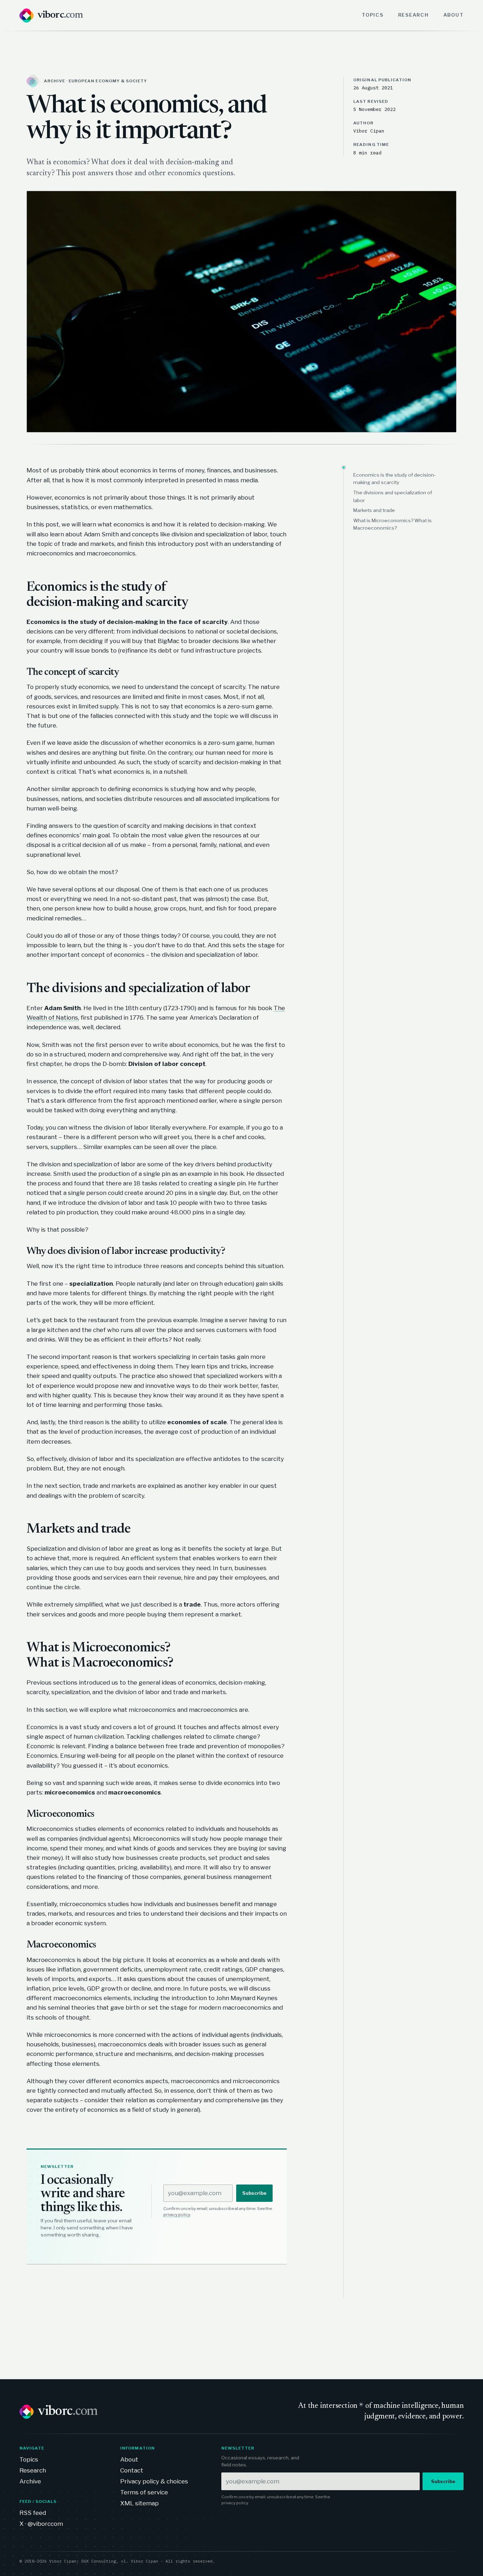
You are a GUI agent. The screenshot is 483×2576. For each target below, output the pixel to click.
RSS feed (33, 2513)
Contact (132, 2470)
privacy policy (177, 2215)
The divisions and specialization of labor (393, 496)
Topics (373, 15)
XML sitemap (139, 2503)
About (454, 15)
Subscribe (254, 2193)
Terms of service (144, 2492)
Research (414, 15)
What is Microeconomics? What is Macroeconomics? (392, 524)
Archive (30, 2481)
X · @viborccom (41, 2524)
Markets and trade (374, 510)
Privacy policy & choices (154, 2481)
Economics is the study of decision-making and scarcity (394, 479)
